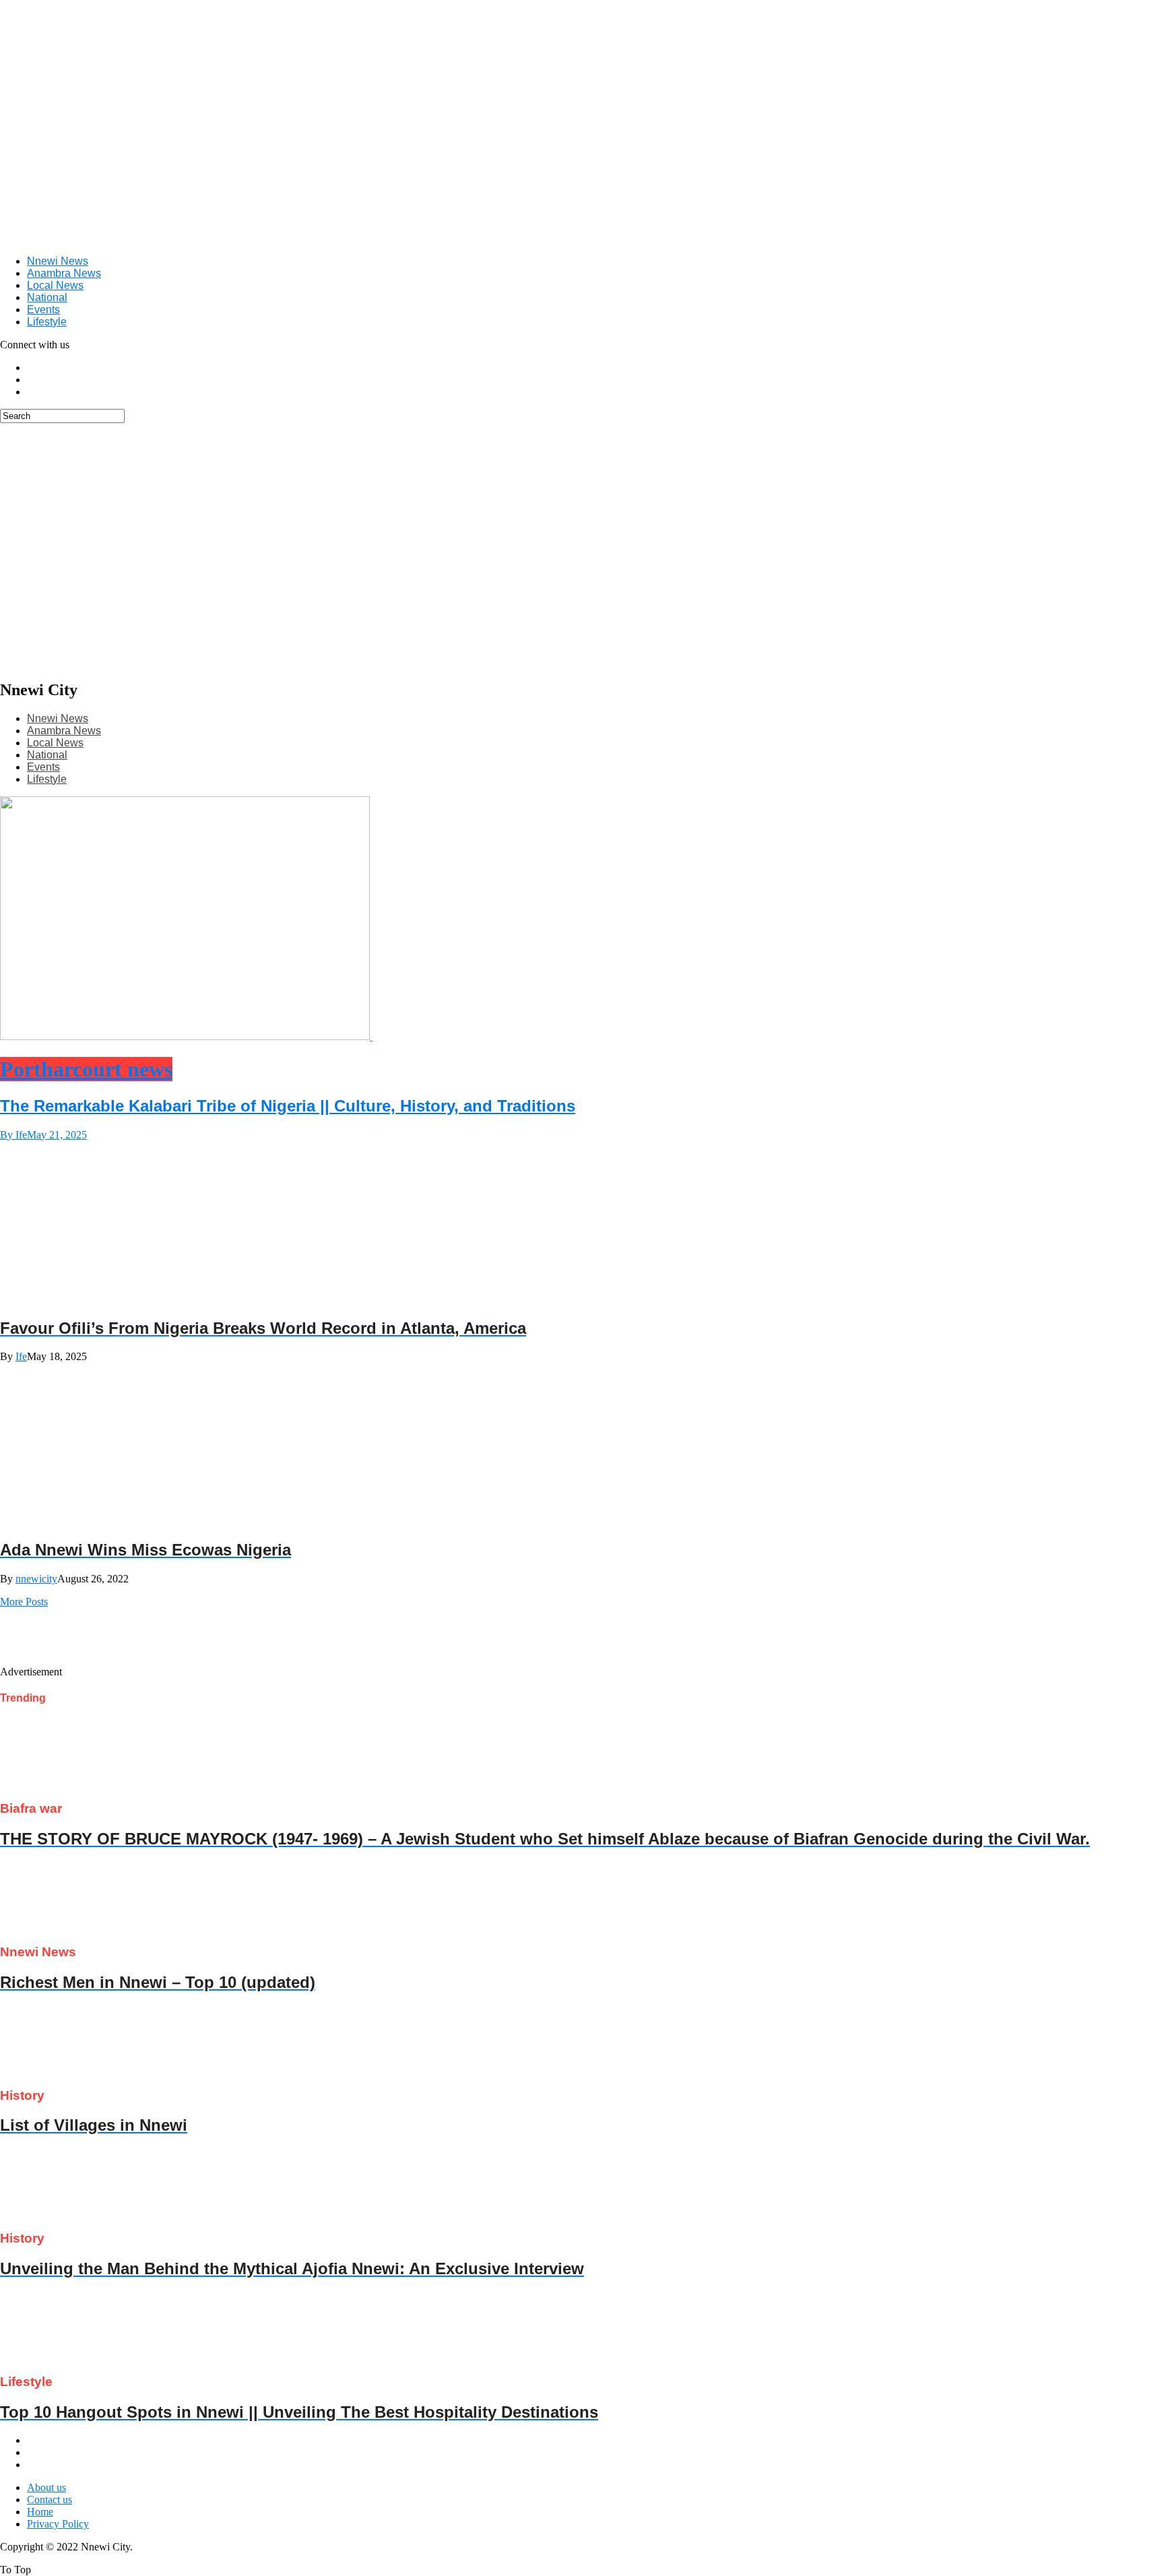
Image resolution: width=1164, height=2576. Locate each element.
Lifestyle (47, 322)
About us (46, 2487)
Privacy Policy (58, 2524)
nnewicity (36, 1579)
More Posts (24, 1602)
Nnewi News (58, 261)
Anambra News (64, 273)
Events (43, 310)
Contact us (50, 2500)
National (47, 297)
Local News (55, 285)
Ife (21, 1356)
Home (40, 2512)
